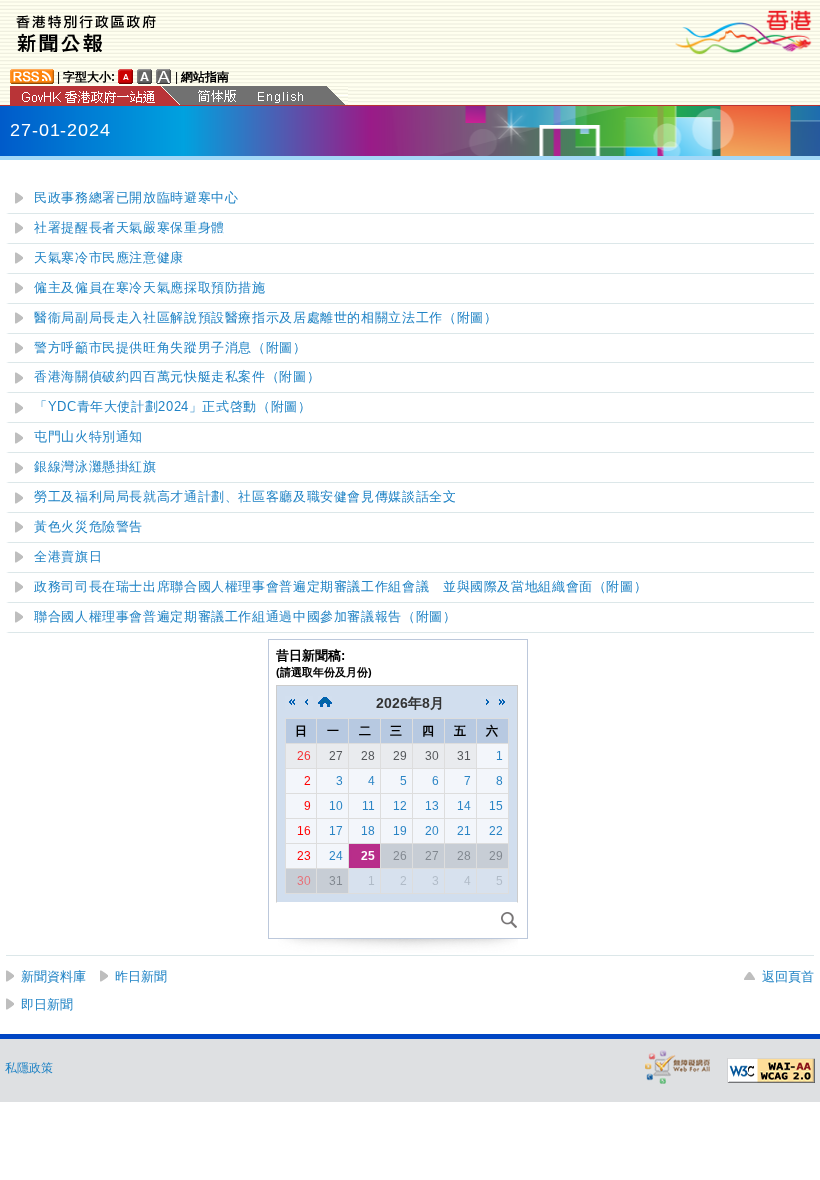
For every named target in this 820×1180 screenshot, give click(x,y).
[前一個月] (306, 703)
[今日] (325, 703)
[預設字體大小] (126, 76)
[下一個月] (488, 703)
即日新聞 (47, 1004)
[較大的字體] (145, 76)
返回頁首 (788, 976)
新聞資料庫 (53, 976)
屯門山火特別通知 (88, 437)
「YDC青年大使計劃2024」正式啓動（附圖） (173, 407)
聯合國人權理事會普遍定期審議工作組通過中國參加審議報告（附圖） (245, 617)
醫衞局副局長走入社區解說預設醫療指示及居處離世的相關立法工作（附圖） (265, 318)
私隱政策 (29, 1068)
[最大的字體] (164, 76)
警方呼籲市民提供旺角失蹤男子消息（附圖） (170, 348)
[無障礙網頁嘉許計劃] (678, 1066)
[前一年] (292, 703)
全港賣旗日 (68, 557)
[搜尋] (509, 920)
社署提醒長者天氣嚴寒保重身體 (129, 228)
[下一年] (502, 703)
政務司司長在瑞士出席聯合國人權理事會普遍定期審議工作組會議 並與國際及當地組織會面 (340, 587)
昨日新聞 (141, 976)
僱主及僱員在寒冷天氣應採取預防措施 (150, 288)
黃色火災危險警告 (88, 527)
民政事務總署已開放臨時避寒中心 (136, 198)
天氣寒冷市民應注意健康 (109, 258)
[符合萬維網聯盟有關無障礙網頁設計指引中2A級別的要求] (771, 1071)
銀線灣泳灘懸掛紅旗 (95, 467)
